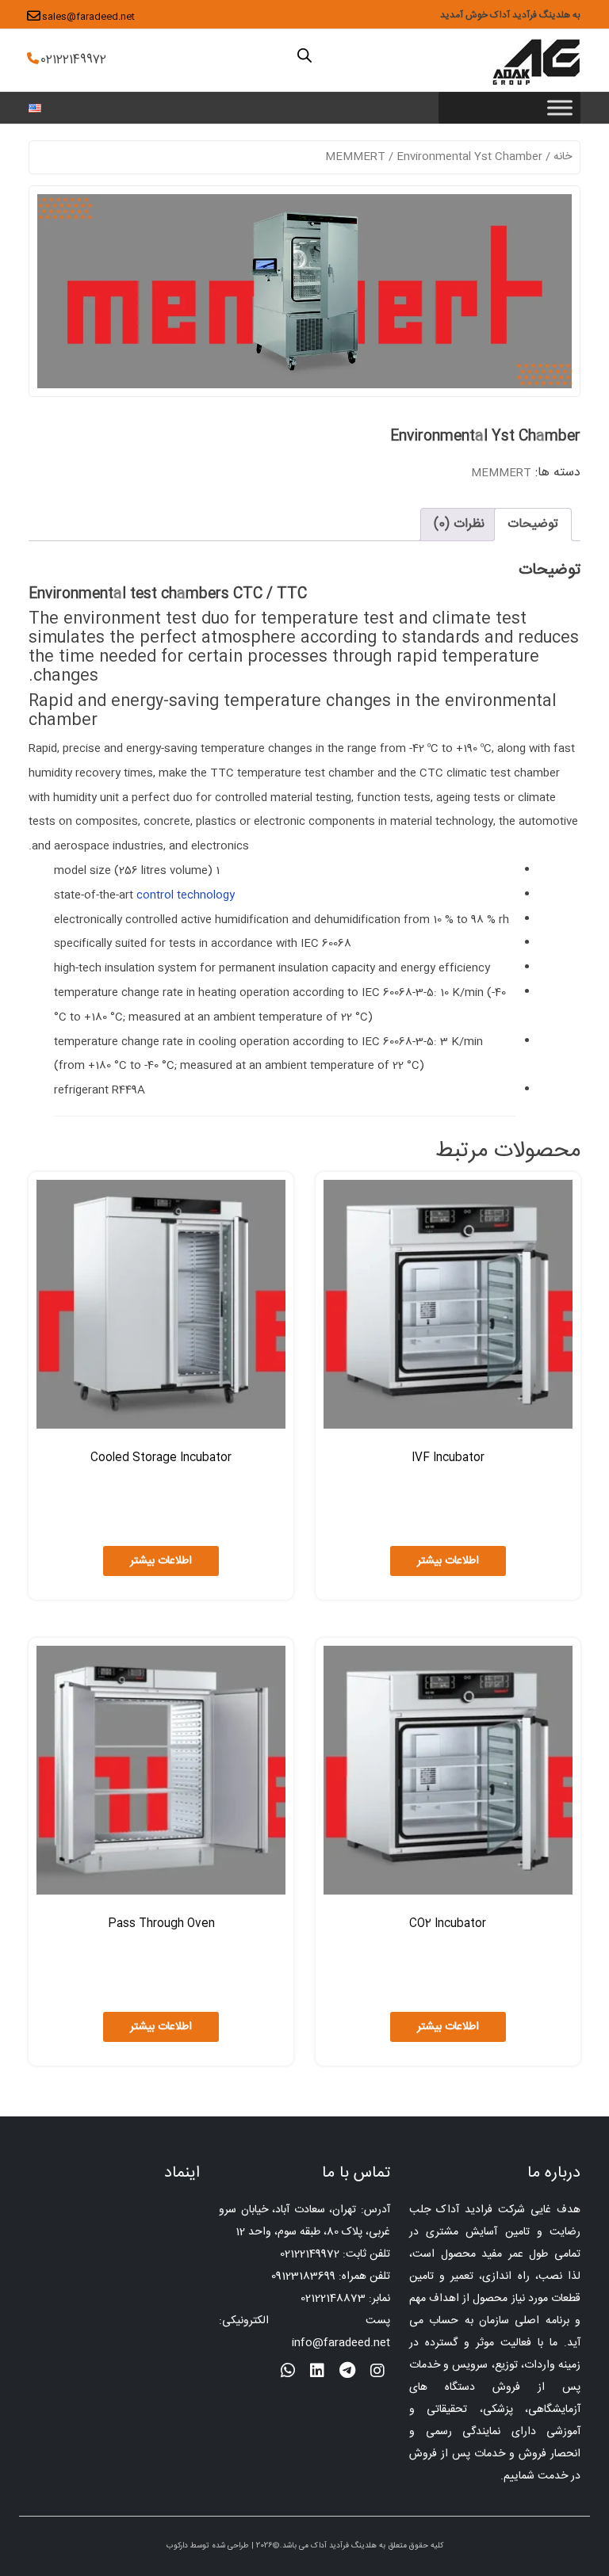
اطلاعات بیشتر (448, 1561)
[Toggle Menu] (560, 107)
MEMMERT (355, 157)
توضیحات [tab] (533, 524)
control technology (186, 895)
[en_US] (35, 109)
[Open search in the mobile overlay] (304, 55)
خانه (563, 157)
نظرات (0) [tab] (459, 524)
